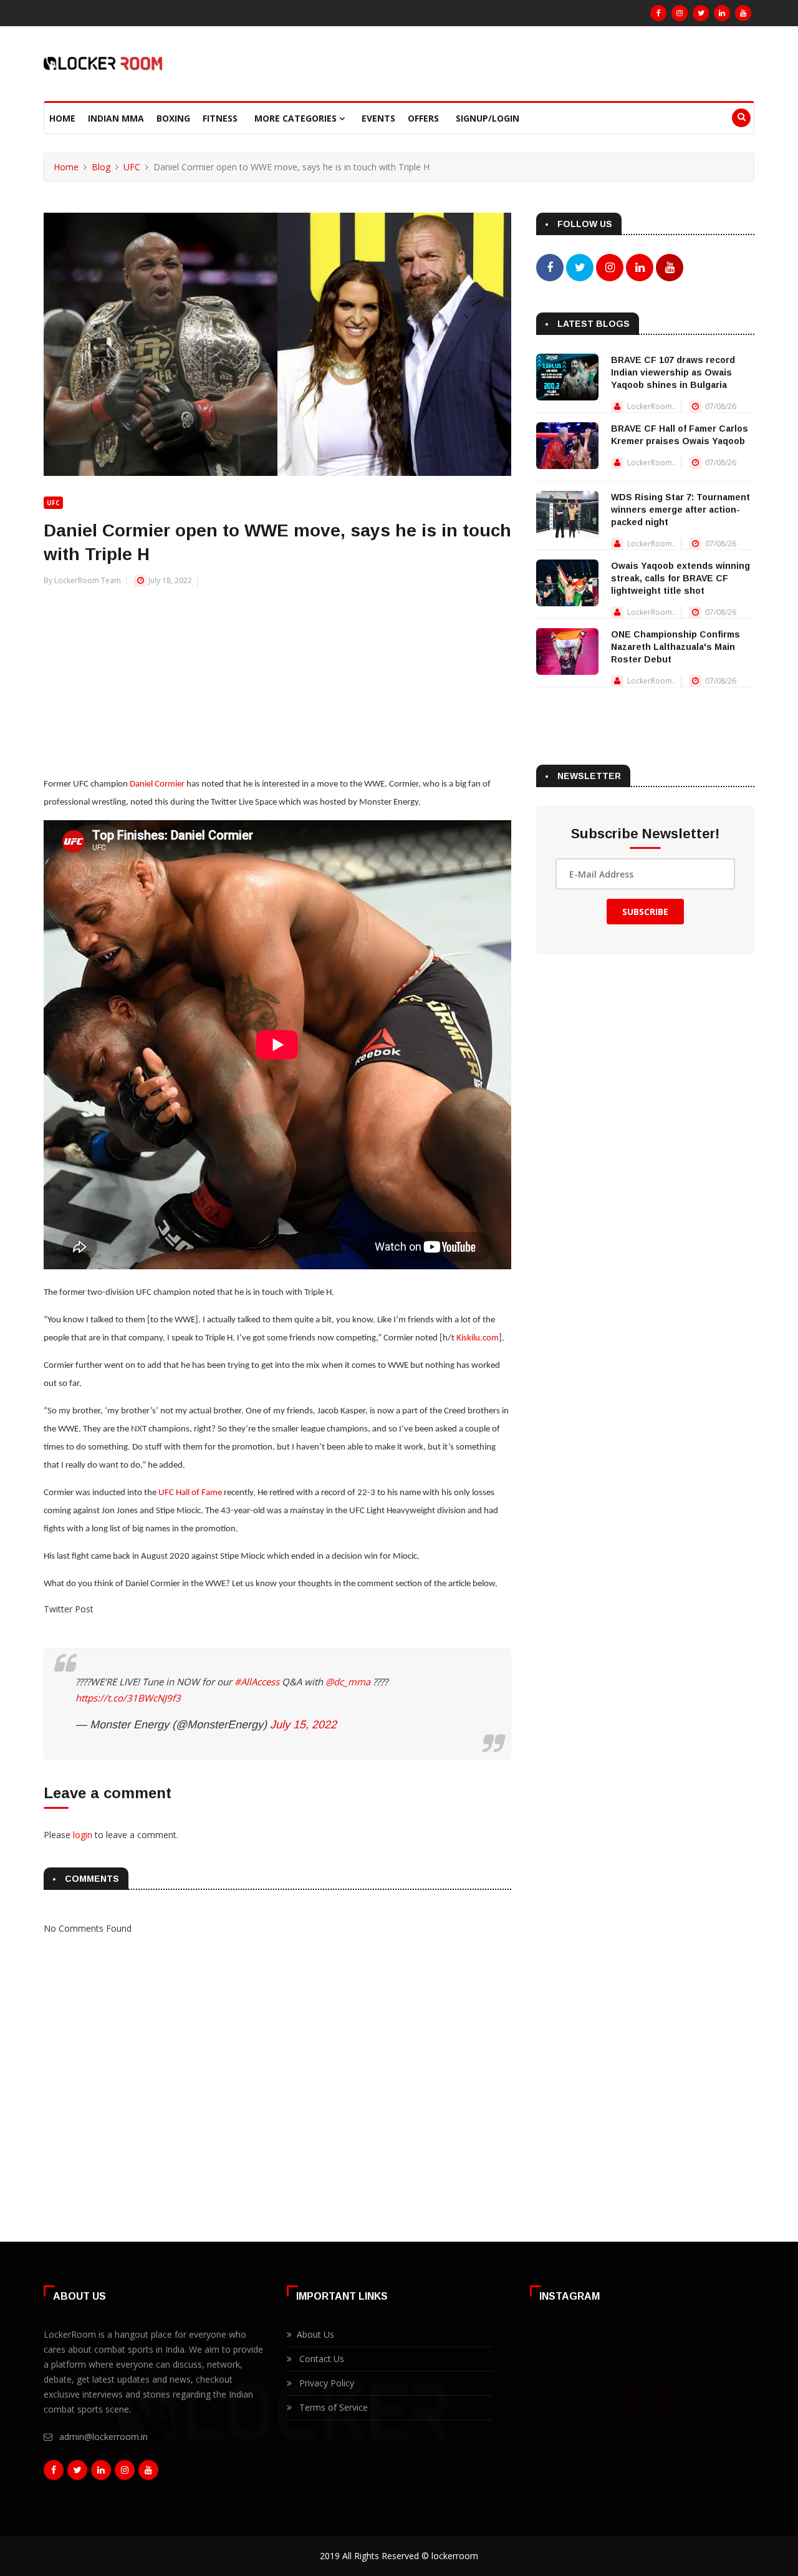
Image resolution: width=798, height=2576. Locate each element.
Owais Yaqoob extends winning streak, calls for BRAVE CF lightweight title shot (680, 578)
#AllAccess (257, 1682)
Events (378, 118)
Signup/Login (488, 118)
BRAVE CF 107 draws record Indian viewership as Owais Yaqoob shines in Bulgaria (673, 372)
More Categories (297, 118)
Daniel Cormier (157, 784)
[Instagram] (680, 13)
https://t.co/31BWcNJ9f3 (128, 1698)
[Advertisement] (277, 675)
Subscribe (645, 912)
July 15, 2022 (303, 1725)
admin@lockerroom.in (103, 2437)
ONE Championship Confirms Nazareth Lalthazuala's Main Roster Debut (675, 647)
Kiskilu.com (478, 1338)
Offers (423, 118)
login (83, 1835)
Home (62, 118)
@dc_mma (348, 1682)
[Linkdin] (722, 13)
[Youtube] (743, 13)
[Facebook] (658, 13)
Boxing (173, 118)
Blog (101, 167)
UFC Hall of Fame (190, 1493)
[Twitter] (701, 13)
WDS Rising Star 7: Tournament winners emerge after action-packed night (680, 510)
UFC (132, 167)
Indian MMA (116, 118)
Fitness (220, 118)
